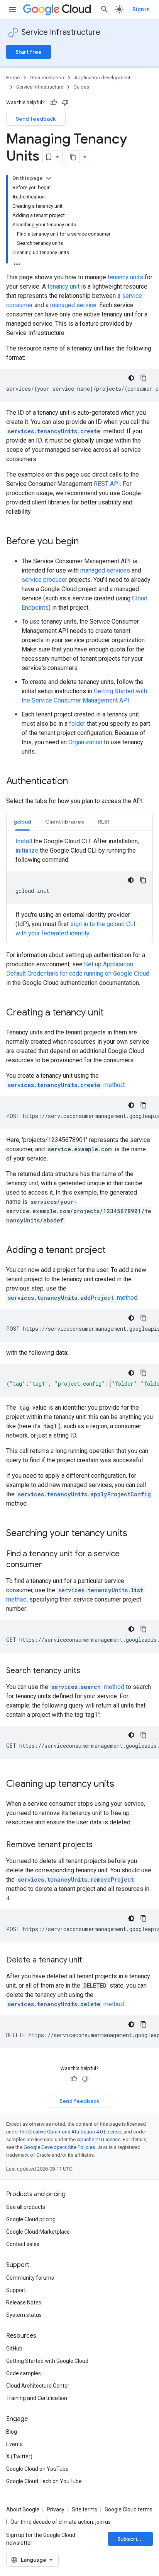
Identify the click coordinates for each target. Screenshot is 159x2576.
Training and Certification (37, 2398)
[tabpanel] (79, 887)
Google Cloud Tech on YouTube (44, 2481)
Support (16, 2290)
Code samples (24, 2373)
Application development (102, 78)
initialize (27, 850)
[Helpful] (54, 103)
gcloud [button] (22, 822)
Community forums (30, 2278)
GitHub (14, 2349)
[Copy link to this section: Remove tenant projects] (100, 1845)
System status (24, 2315)
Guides (81, 87)
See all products (26, 2207)
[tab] (22, 821)
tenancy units (125, 277)
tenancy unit (63, 286)
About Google (23, 2509)
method (66, 1085)
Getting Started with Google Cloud (47, 2361)
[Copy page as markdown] (73, 157)
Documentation (47, 78)
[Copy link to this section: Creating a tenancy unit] (112, 1013)
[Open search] (105, 9)
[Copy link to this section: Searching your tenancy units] (135, 1534)
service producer (44, 580)
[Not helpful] (65, 103)
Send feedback (36, 119)
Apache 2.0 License (99, 2139)
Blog (12, 2432)
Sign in (141, 9)
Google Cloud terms (129, 2509)
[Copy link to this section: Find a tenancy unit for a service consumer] (50, 1565)
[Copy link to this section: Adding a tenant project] (113, 1251)
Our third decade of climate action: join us (61, 2522)
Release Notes (24, 2303)
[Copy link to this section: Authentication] (76, 782)
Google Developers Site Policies (59, 2147)
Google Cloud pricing (31, 2219)
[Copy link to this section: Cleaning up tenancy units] (122, 1785)
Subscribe (131, 2539)
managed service (73, 305)
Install (24, 841)
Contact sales (23, 2244)
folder (77, 724)
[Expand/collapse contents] (49, 178)
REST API (107, 484)
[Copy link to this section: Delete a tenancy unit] (90, 1961)
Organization (85, 742)
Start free (29, 52)
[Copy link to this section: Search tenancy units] (88, 1671)
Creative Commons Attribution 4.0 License (75, 2132)
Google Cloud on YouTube (37, 2469)
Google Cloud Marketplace (38, 2232)
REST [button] (104, 822)
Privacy (56, 2509)
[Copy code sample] (144, 378)
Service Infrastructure (61, 32)
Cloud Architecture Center (38, 2386)
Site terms (85, 2509)
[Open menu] (12, 9)
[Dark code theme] (131, 378)
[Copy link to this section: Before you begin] (86, 542)
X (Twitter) (19, 2456)
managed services (105, 570)
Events (14, 2444)
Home (13, 78)
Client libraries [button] (65, 822)
